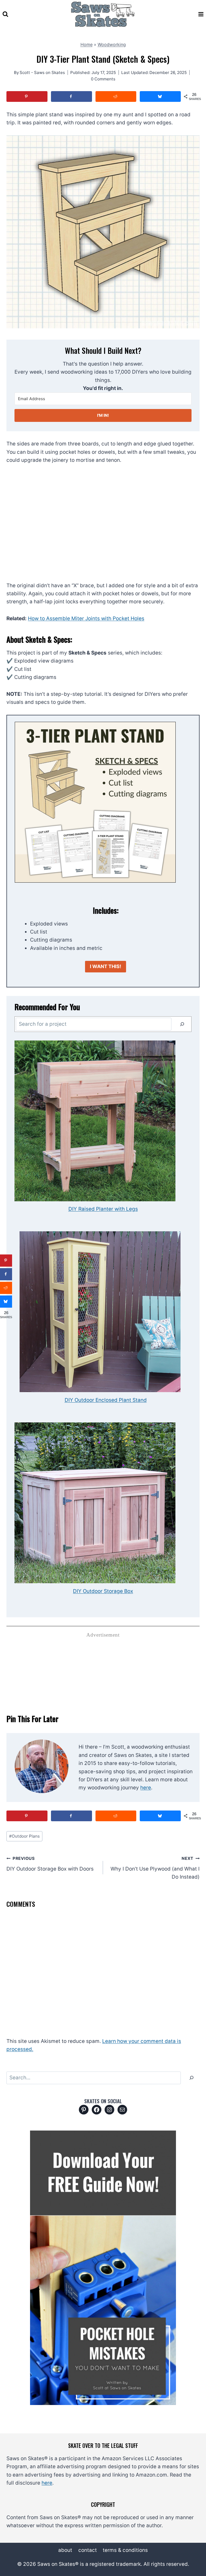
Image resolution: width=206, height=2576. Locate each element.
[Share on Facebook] (71, 96)
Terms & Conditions (125, 2550)
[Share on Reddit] (116, 96)
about (65, 2550)
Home (87, 44)
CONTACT (88, 2550)
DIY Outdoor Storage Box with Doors (50, 1864)
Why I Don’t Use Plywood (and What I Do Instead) (155, 1868)
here (146, 1788)
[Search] (182, 1024)
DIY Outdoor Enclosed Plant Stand (106, 1400)
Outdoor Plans (24, 1836)
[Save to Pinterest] (27, 96)
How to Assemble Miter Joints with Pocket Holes (86, 618)
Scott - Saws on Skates (42, 73)
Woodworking (112, 44)
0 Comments (103, 79)
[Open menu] (201, 14)
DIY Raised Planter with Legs (103, 1209)
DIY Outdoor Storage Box (103, 1591)
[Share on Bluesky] (160, 96)
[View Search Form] (5, 14)
